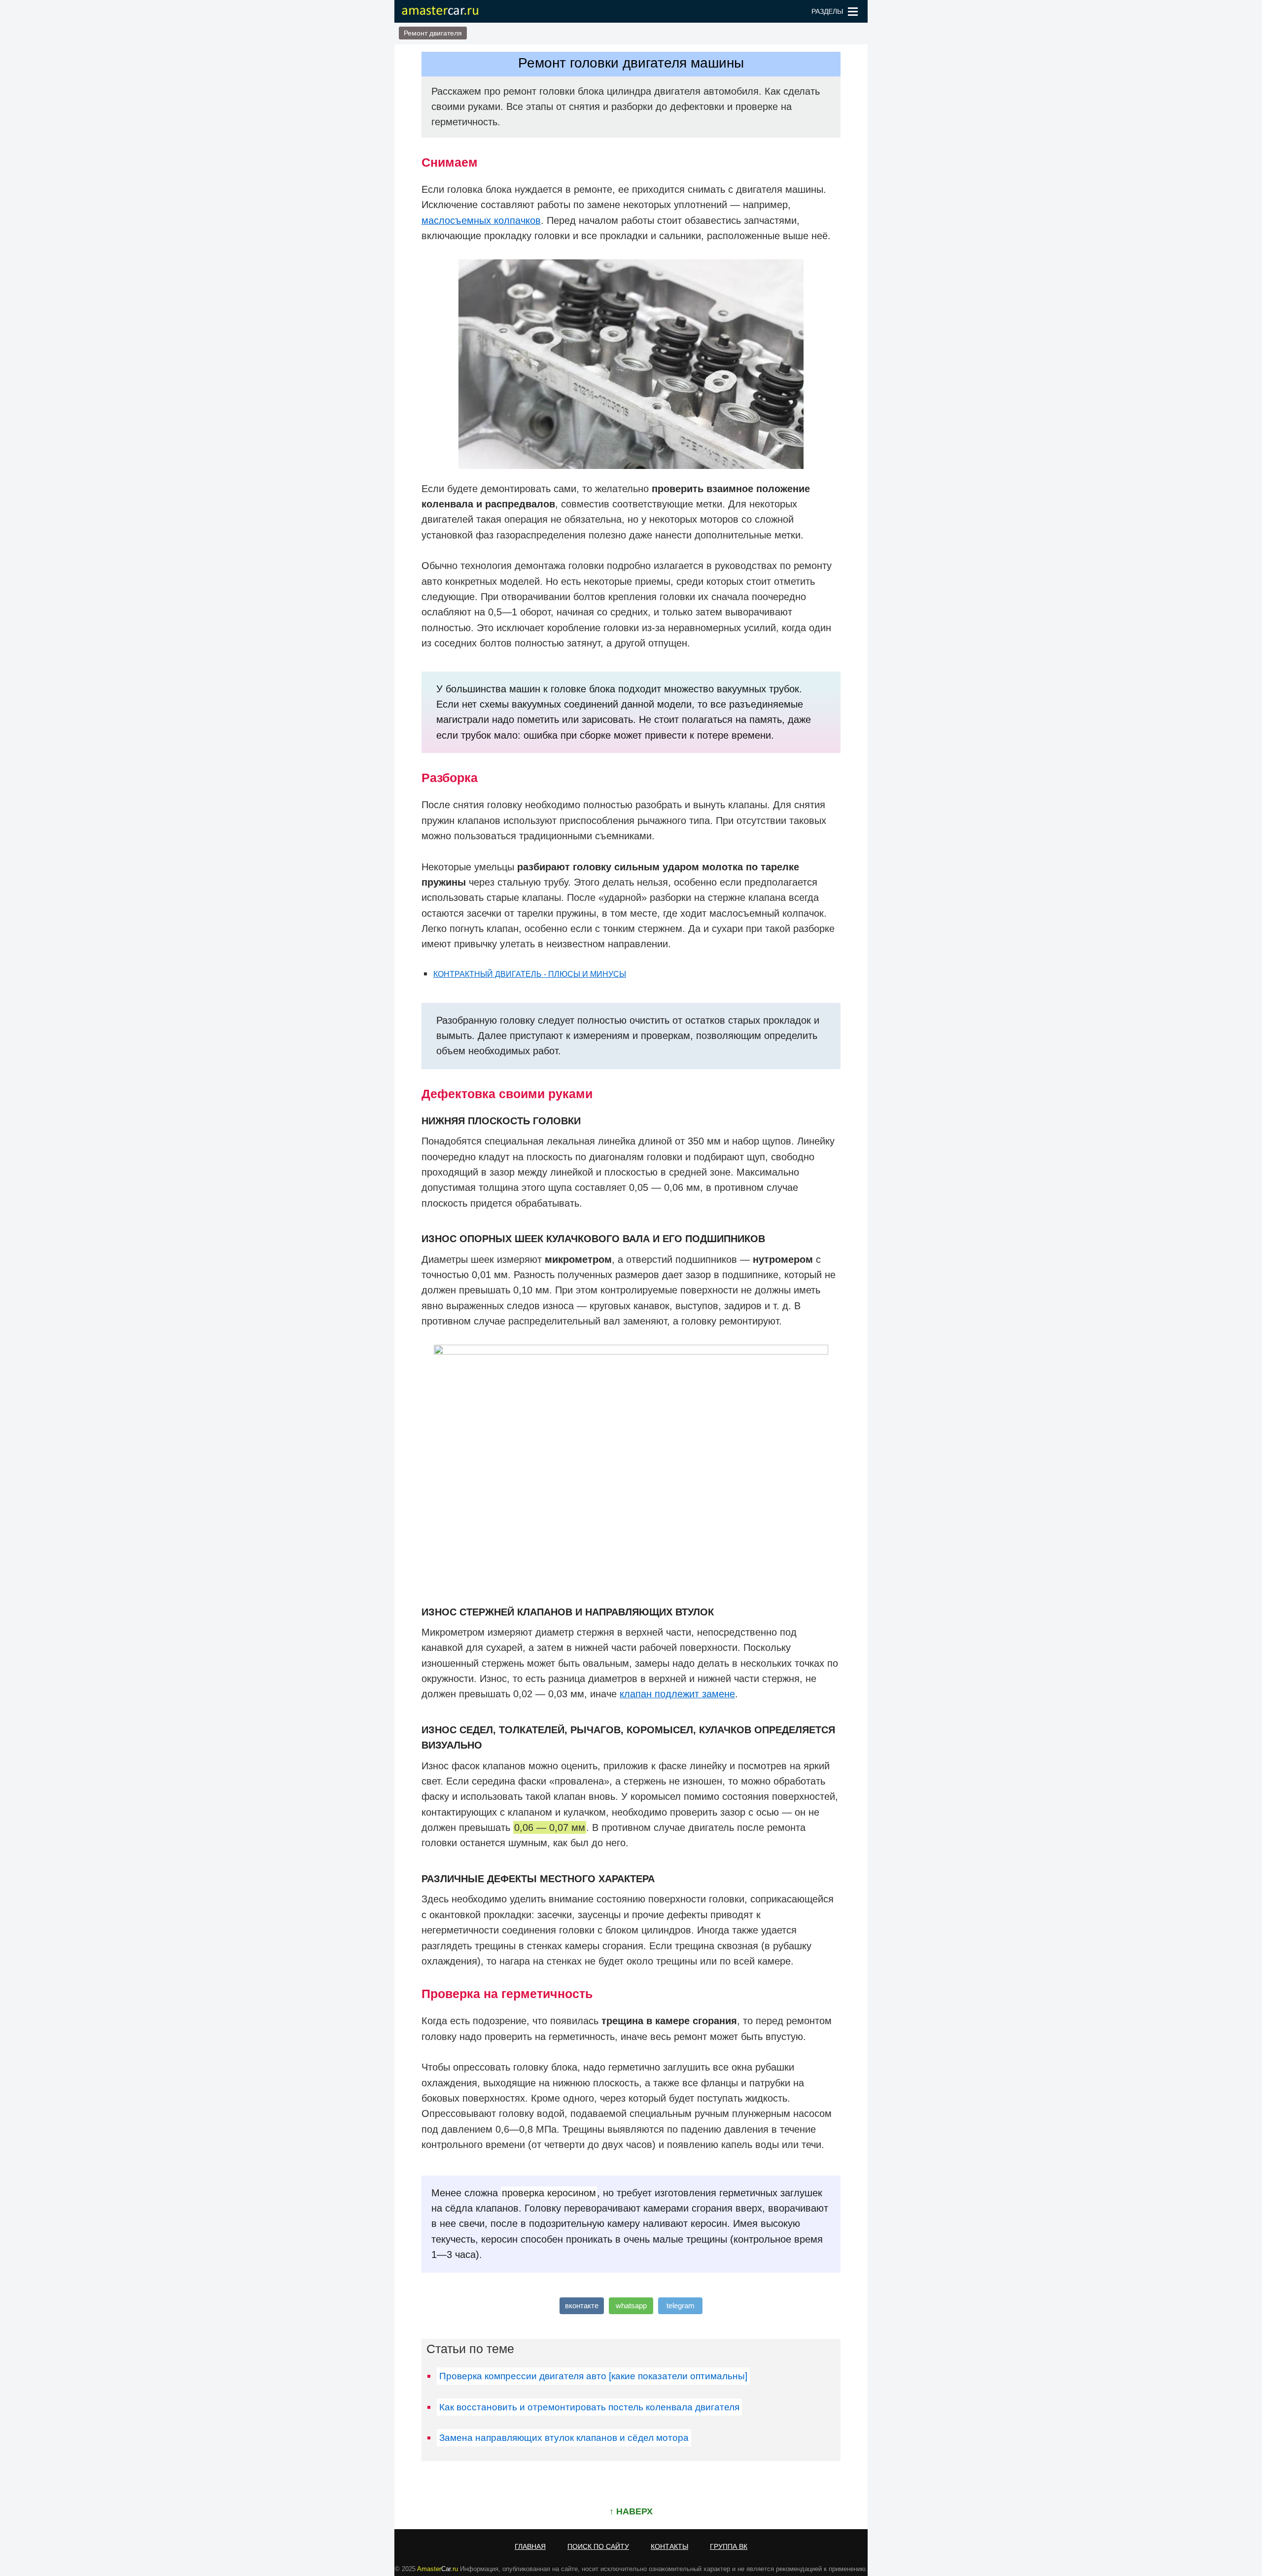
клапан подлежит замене (677, 1694)
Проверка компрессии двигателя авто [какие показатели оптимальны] (593, 2376)
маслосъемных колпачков (481, 220)
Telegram (681, 2306)
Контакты (669, 2546)
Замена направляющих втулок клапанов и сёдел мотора (564, 2438)
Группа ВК (729, 2546)
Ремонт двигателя (433, 33)
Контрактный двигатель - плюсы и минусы (530, 974)
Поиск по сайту (598, 2546)
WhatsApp (631, 2306)
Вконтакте (582, 2306)
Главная (530, 2546)
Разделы (827, 11)
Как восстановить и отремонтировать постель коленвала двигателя (589, 2407)
